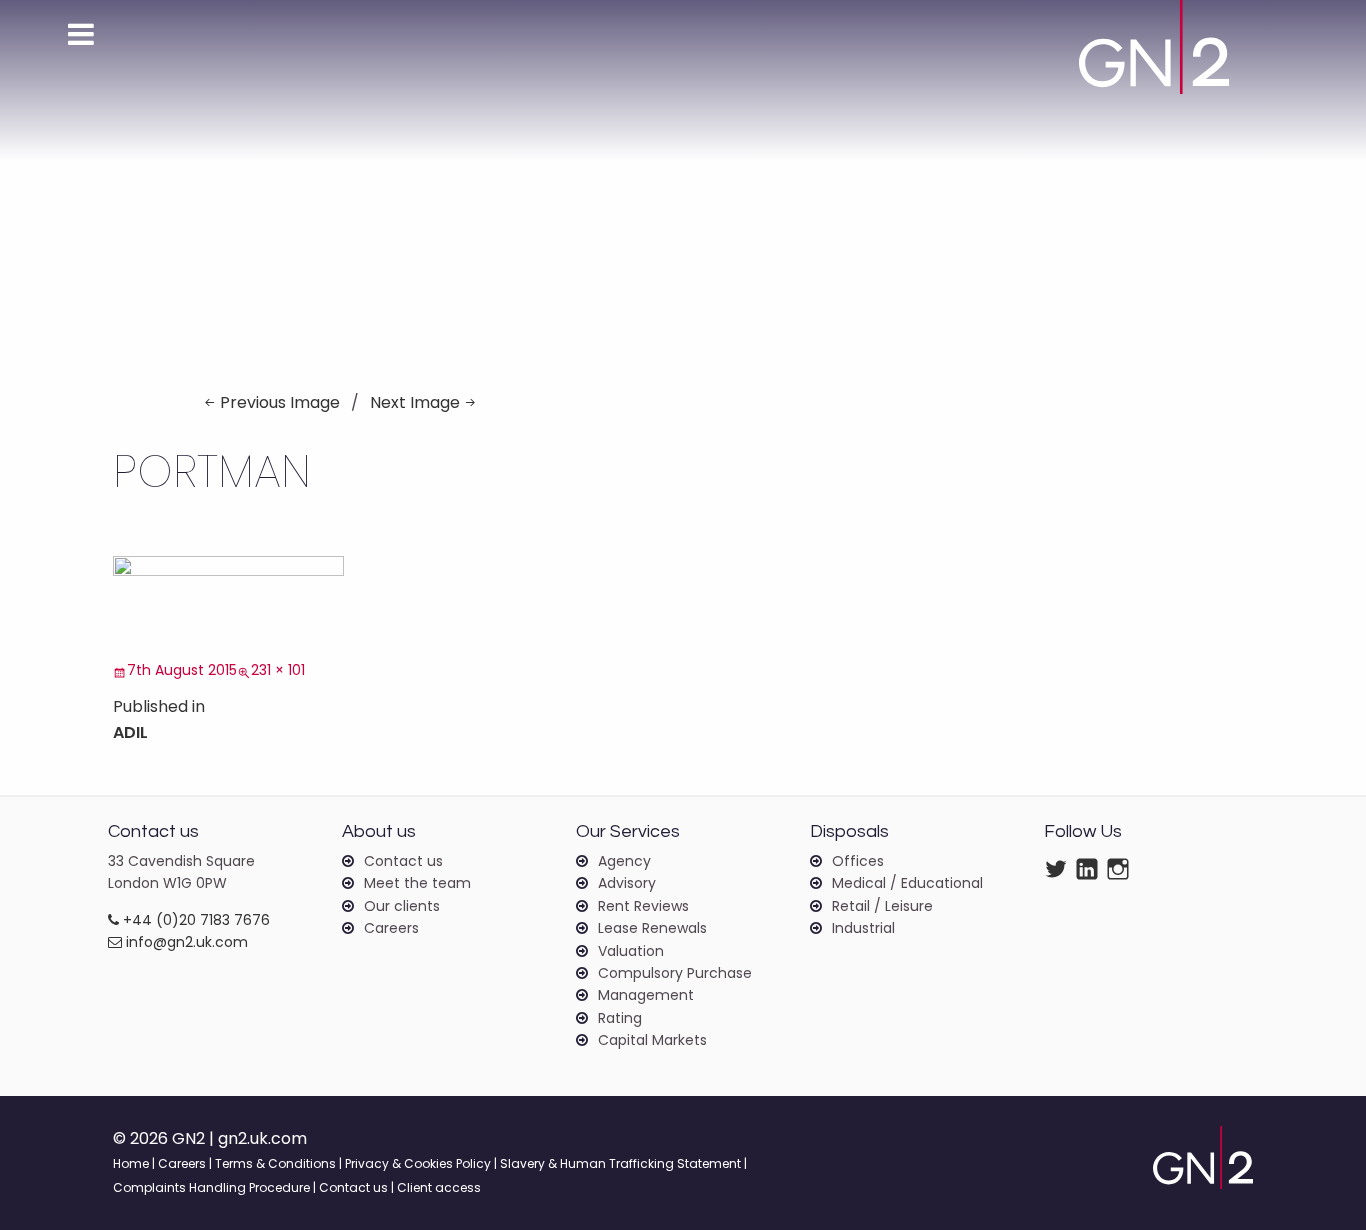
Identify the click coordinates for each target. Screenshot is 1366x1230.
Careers (391, 928)
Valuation (631, 951)
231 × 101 (278, 670)
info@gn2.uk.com (185, 942)
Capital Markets (652, 1040)
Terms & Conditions (275, 1163)
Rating (620, 1018)
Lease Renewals (652, 928)
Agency (624, 861)
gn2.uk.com (262, 1138)
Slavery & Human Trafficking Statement (620, 1163)
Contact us (403, 861)
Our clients (402, 906)
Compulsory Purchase (675, 973)
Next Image (415, 402)
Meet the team (417, 883)
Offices (858, 861)
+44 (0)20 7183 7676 (194, 920)
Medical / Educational (907, 883)
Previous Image (280, 402)
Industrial (863, 928)
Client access (439, 1187)
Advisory (627, 883)
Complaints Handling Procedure (211, 1187)
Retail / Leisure (882, 906)
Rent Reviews (643, 906)
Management (646, 995)
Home (131, 1163)
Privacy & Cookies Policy (418, 1163)
